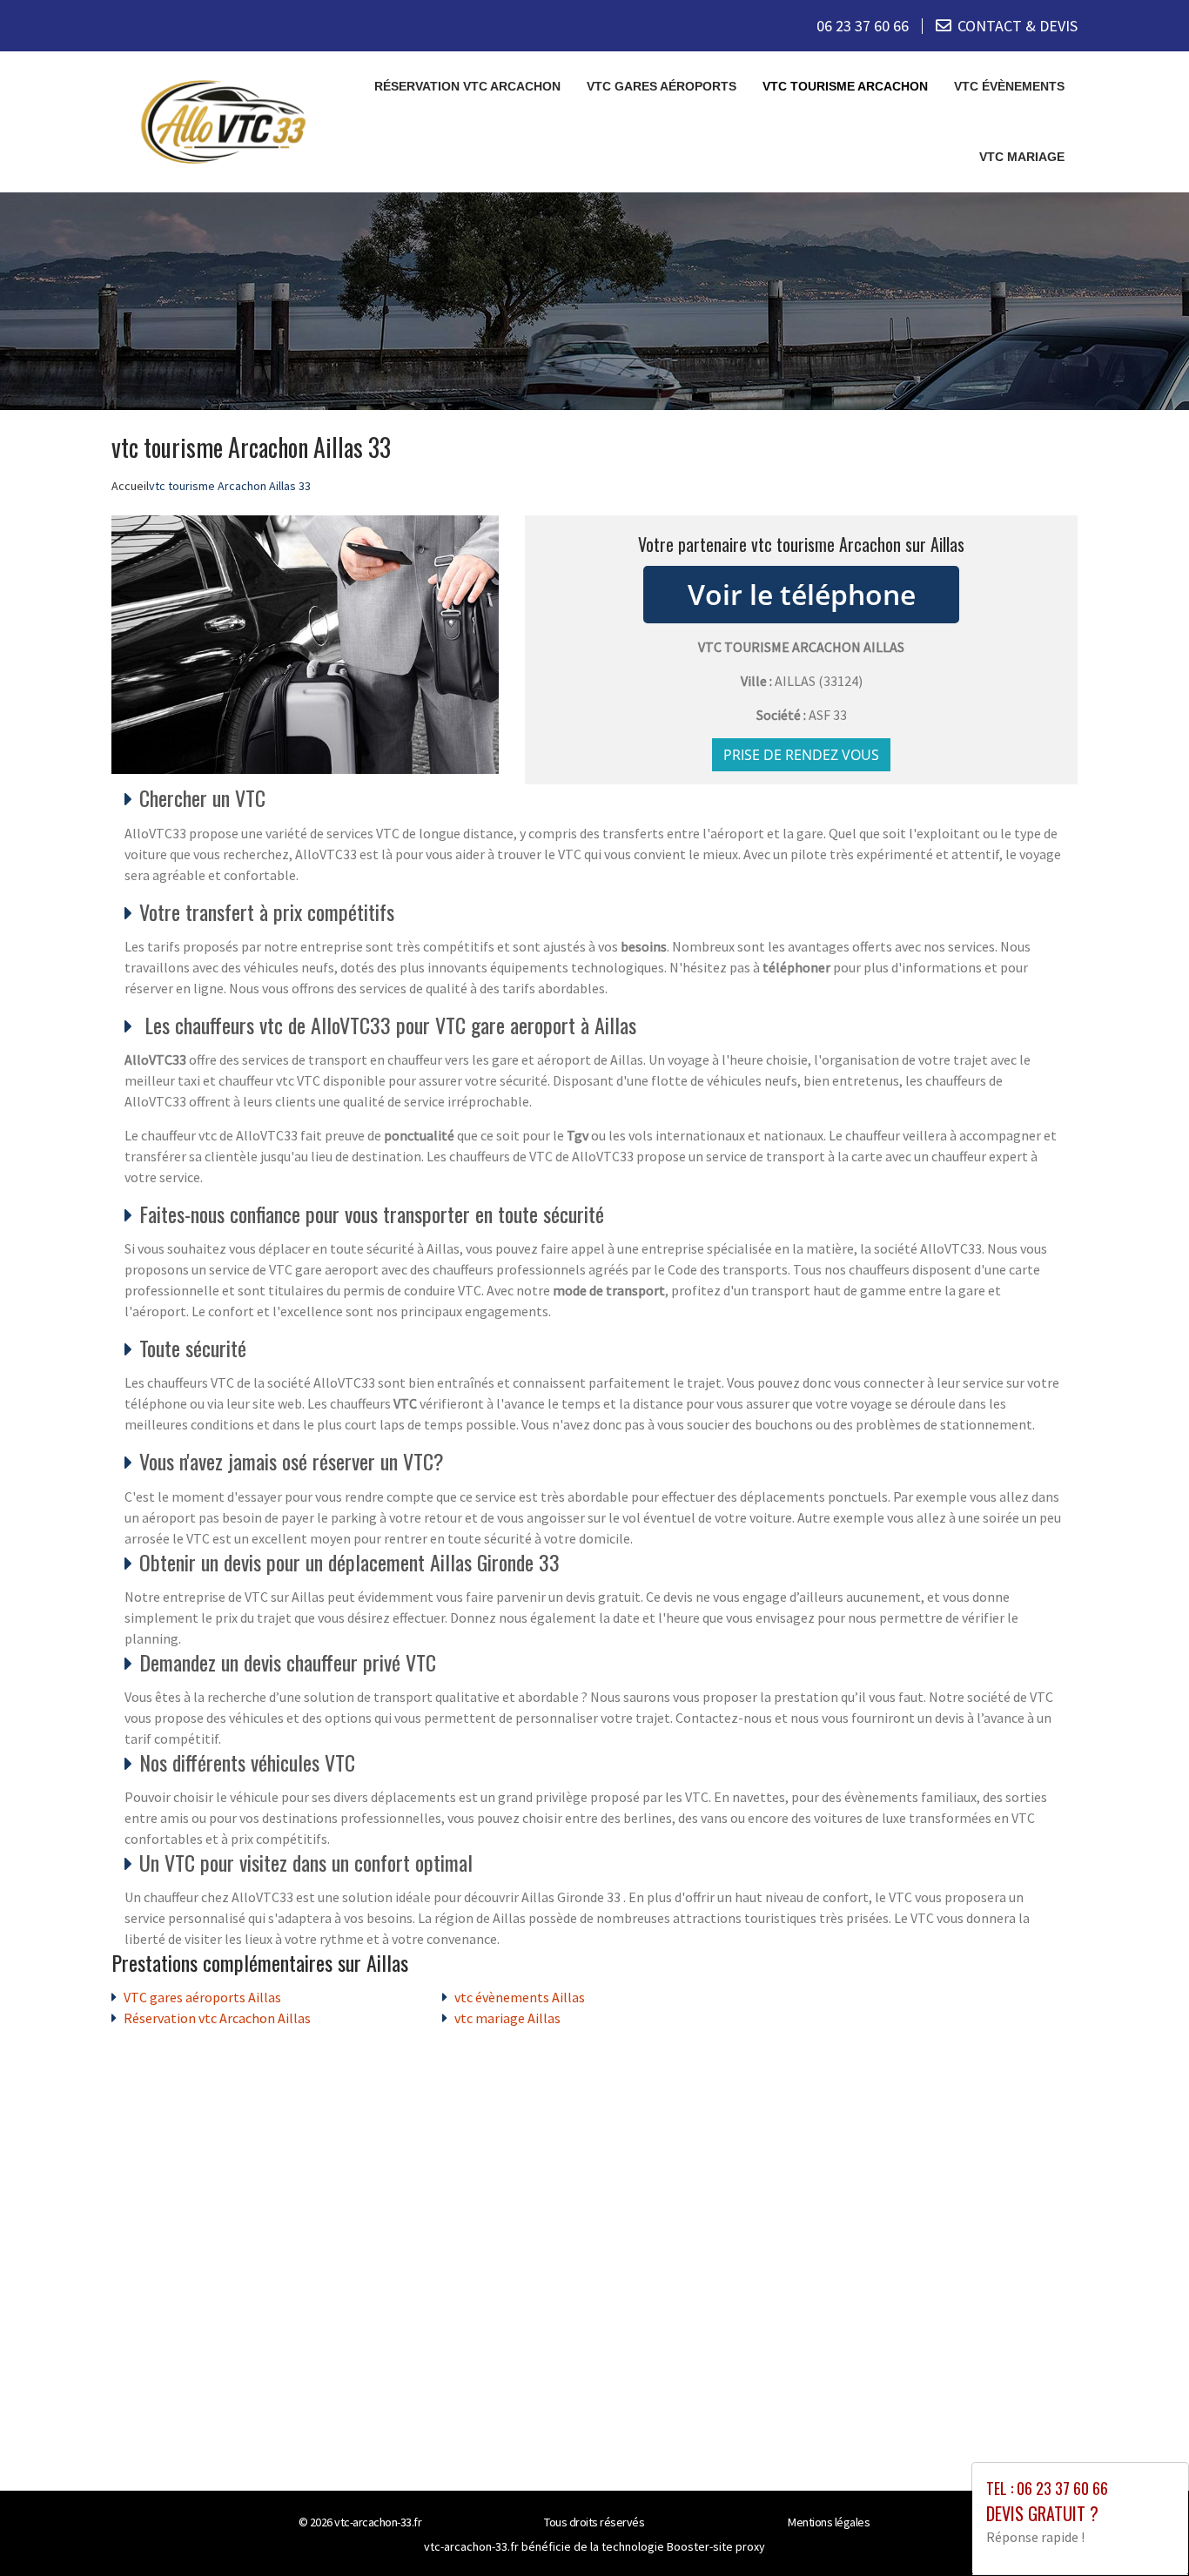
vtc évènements (1009, 86)
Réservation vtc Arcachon (467, 86)
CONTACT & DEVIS (1018, 26)
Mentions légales (829, 2522)
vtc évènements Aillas (520, 1997)
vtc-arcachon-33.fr (378, 2522)
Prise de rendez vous (801, 755)
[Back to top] (1141, 2528)
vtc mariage (1022, 157)
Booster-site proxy (716, 2546)
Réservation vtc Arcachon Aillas (217, 2018)
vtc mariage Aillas (507, 2018)
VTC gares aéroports (662, 86)
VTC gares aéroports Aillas (202, 1997)
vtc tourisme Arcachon (845, 86)
